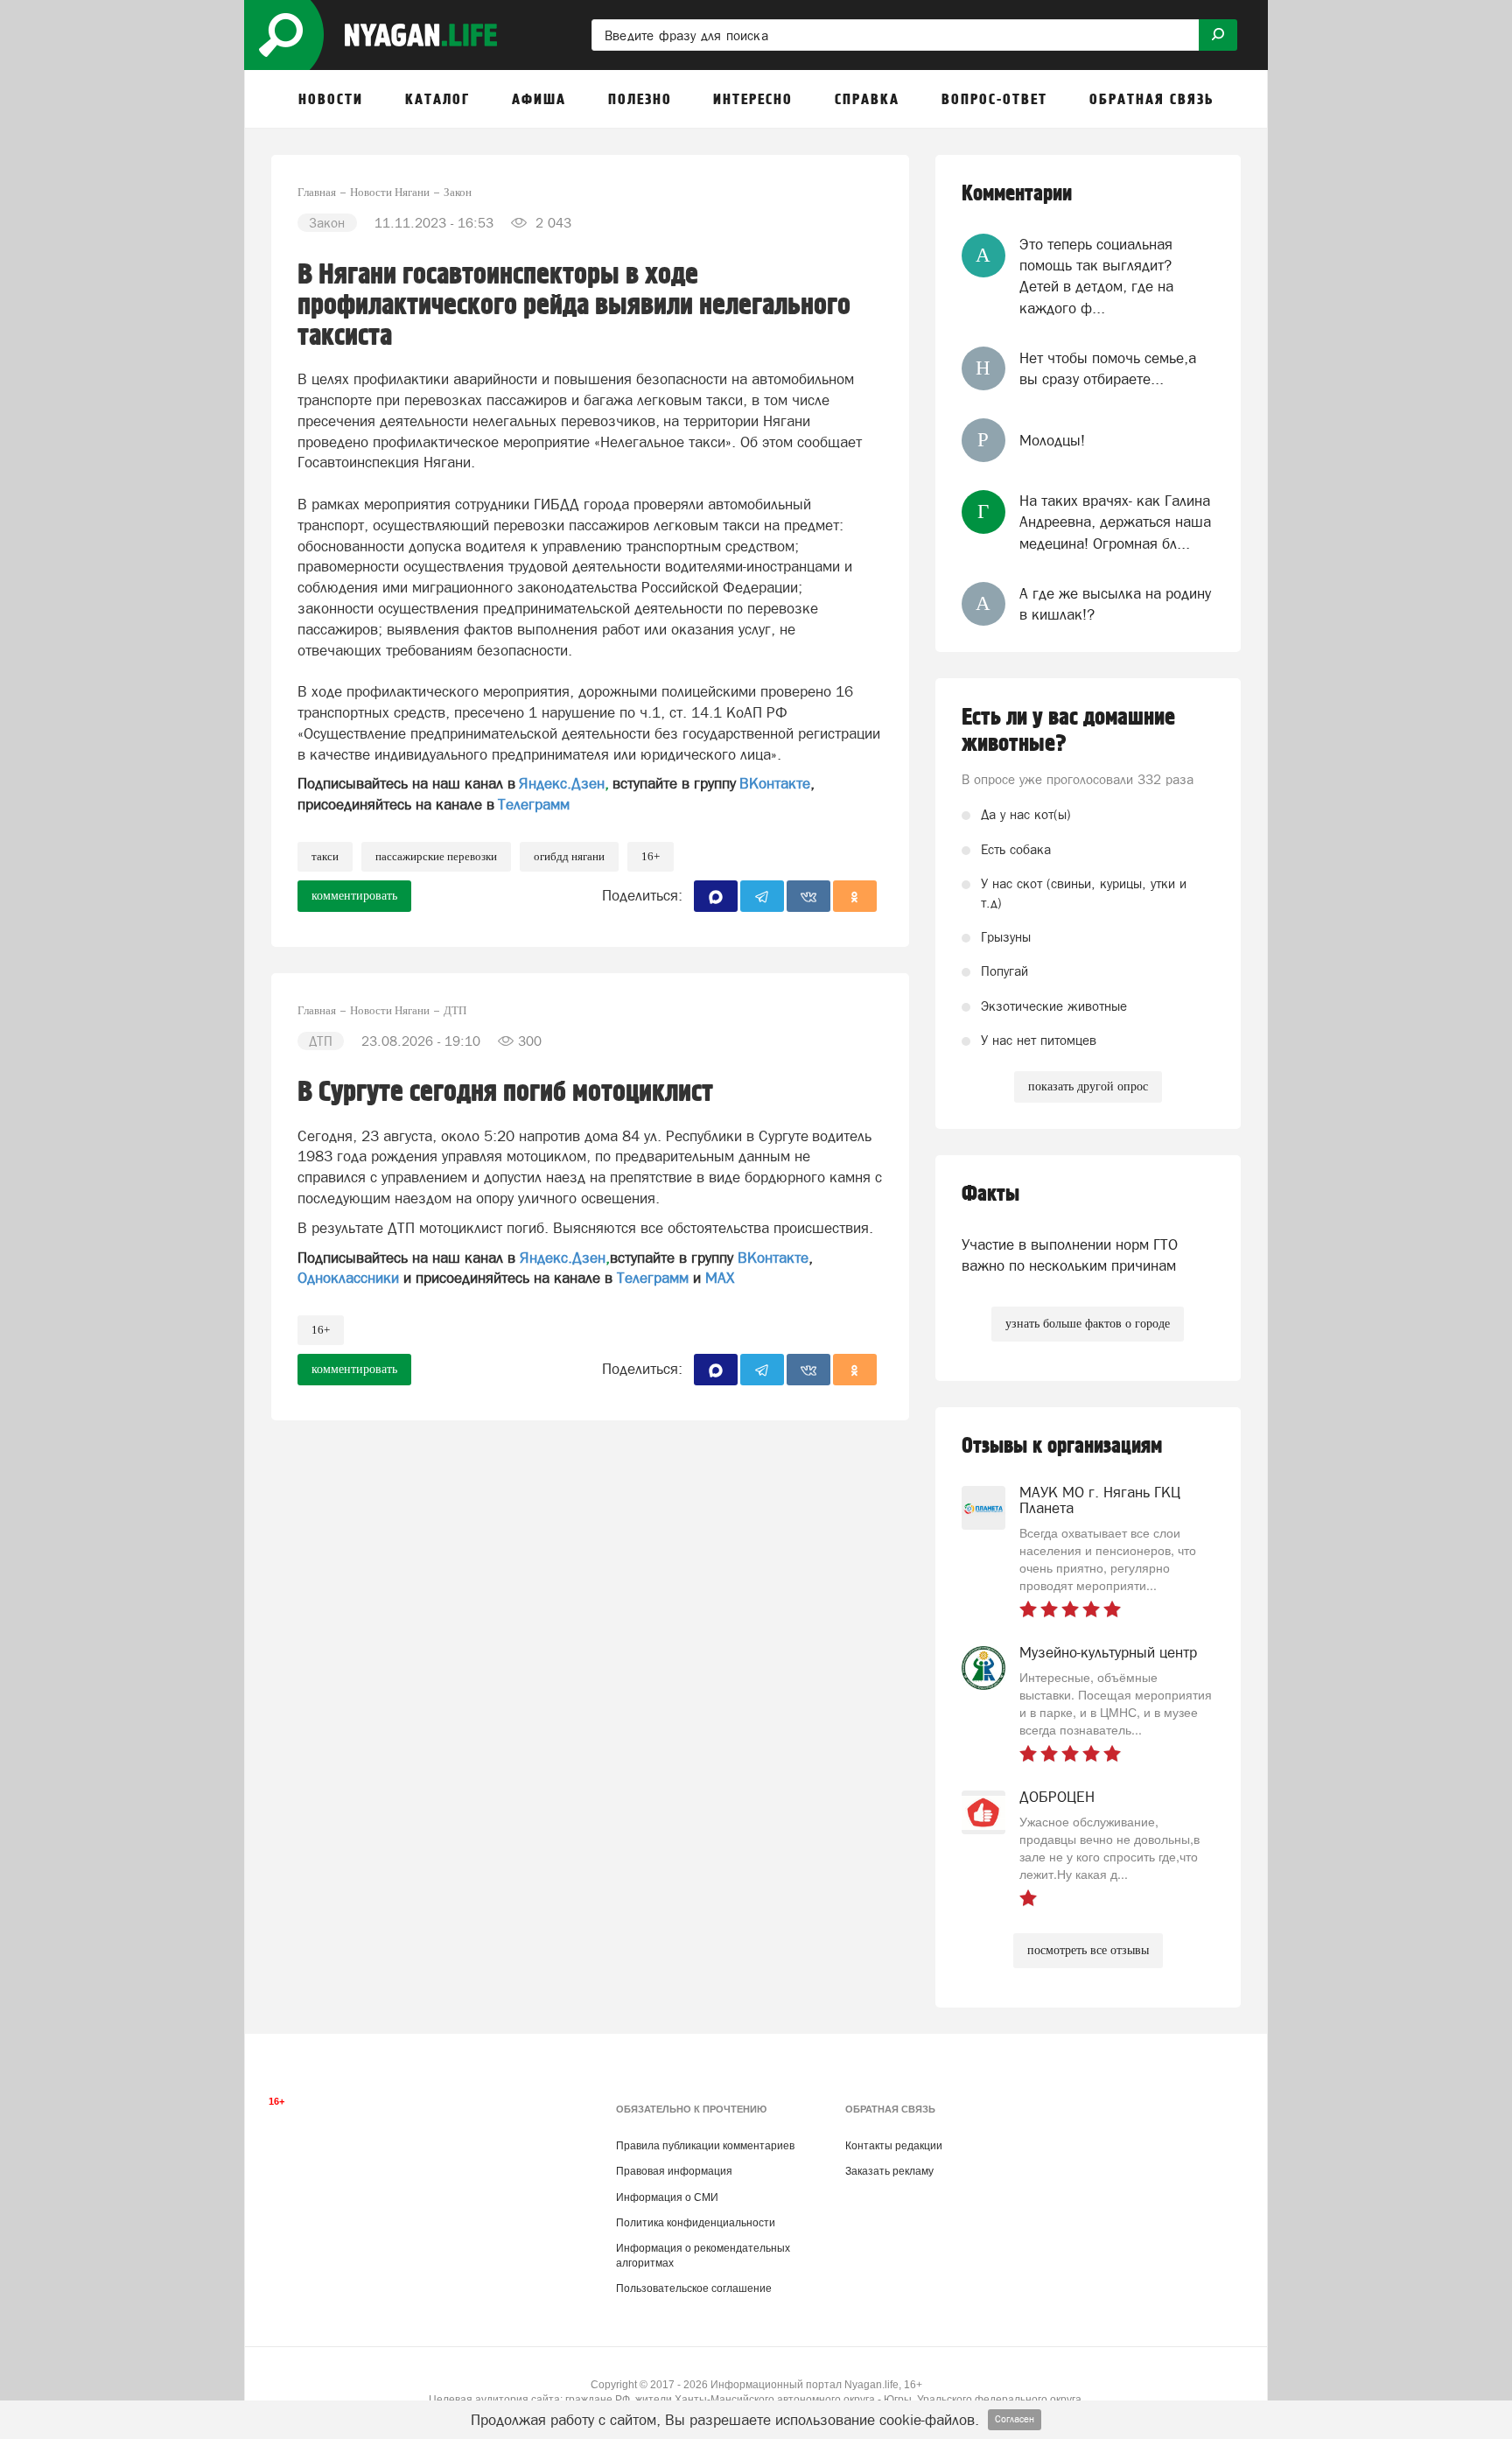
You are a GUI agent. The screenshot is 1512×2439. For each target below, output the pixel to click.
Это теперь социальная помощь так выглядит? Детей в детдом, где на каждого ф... (1096, 276)
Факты (990, 1194)
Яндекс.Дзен (562, 783)
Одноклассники (348, 1278)
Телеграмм (534, 804)
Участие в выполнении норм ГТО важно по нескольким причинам (1070, 1255)
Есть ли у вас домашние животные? (1068, 731)
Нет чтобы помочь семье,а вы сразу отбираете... (1108, 368)
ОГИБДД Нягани (569, 856)
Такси (325, 856)
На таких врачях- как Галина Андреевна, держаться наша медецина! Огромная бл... (1115, 522)
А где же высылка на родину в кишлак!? (1115, 604)
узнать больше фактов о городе (1088, 1324)
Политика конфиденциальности (696, 2223)
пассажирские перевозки (436, 856)
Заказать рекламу (889, 2171)
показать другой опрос (1088, 1086)
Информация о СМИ (667, 2197)
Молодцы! (1052, 440)
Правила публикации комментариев (705, 2146)
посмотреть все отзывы (1088, 1950)
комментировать (354, 896)
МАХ (720, 1278)
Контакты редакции (894, 2146)
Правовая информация (674, 2171)
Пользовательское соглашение (694, 2288)
